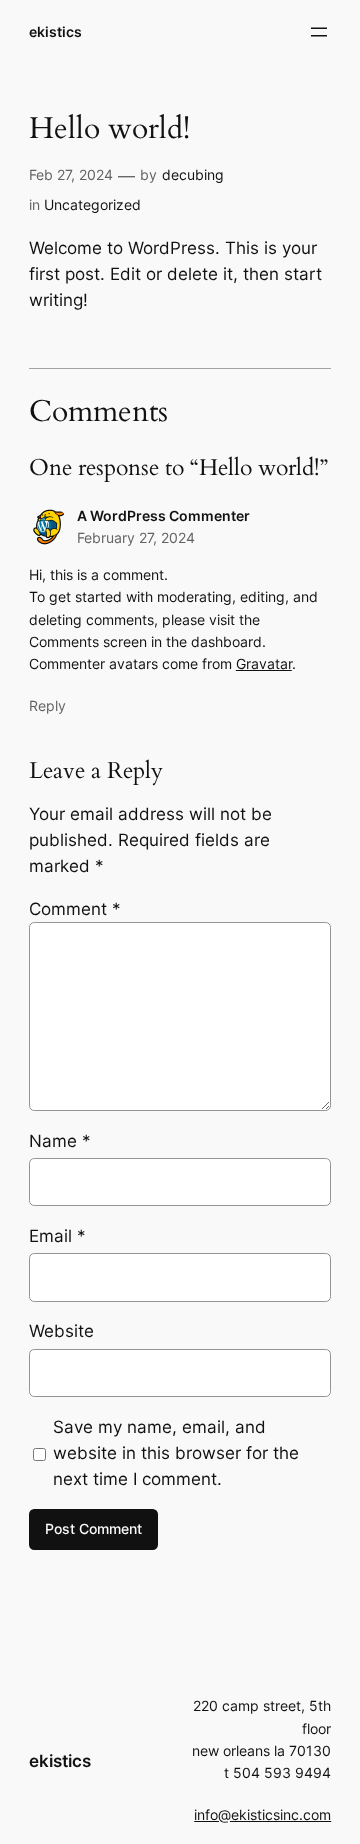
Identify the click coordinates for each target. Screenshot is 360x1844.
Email (57, 1236)
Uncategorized (92, 204)
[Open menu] (319, 32)
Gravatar (264, 663)
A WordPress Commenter (163, 515)
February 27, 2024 (136, 537)
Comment (75, 909)
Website (61, 1331)
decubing (193, 174)
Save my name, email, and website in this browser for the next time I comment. (176, 1453)
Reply (47, 705)
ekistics (55, 31)
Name (60, 1141)
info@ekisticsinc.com (262, 1814)
